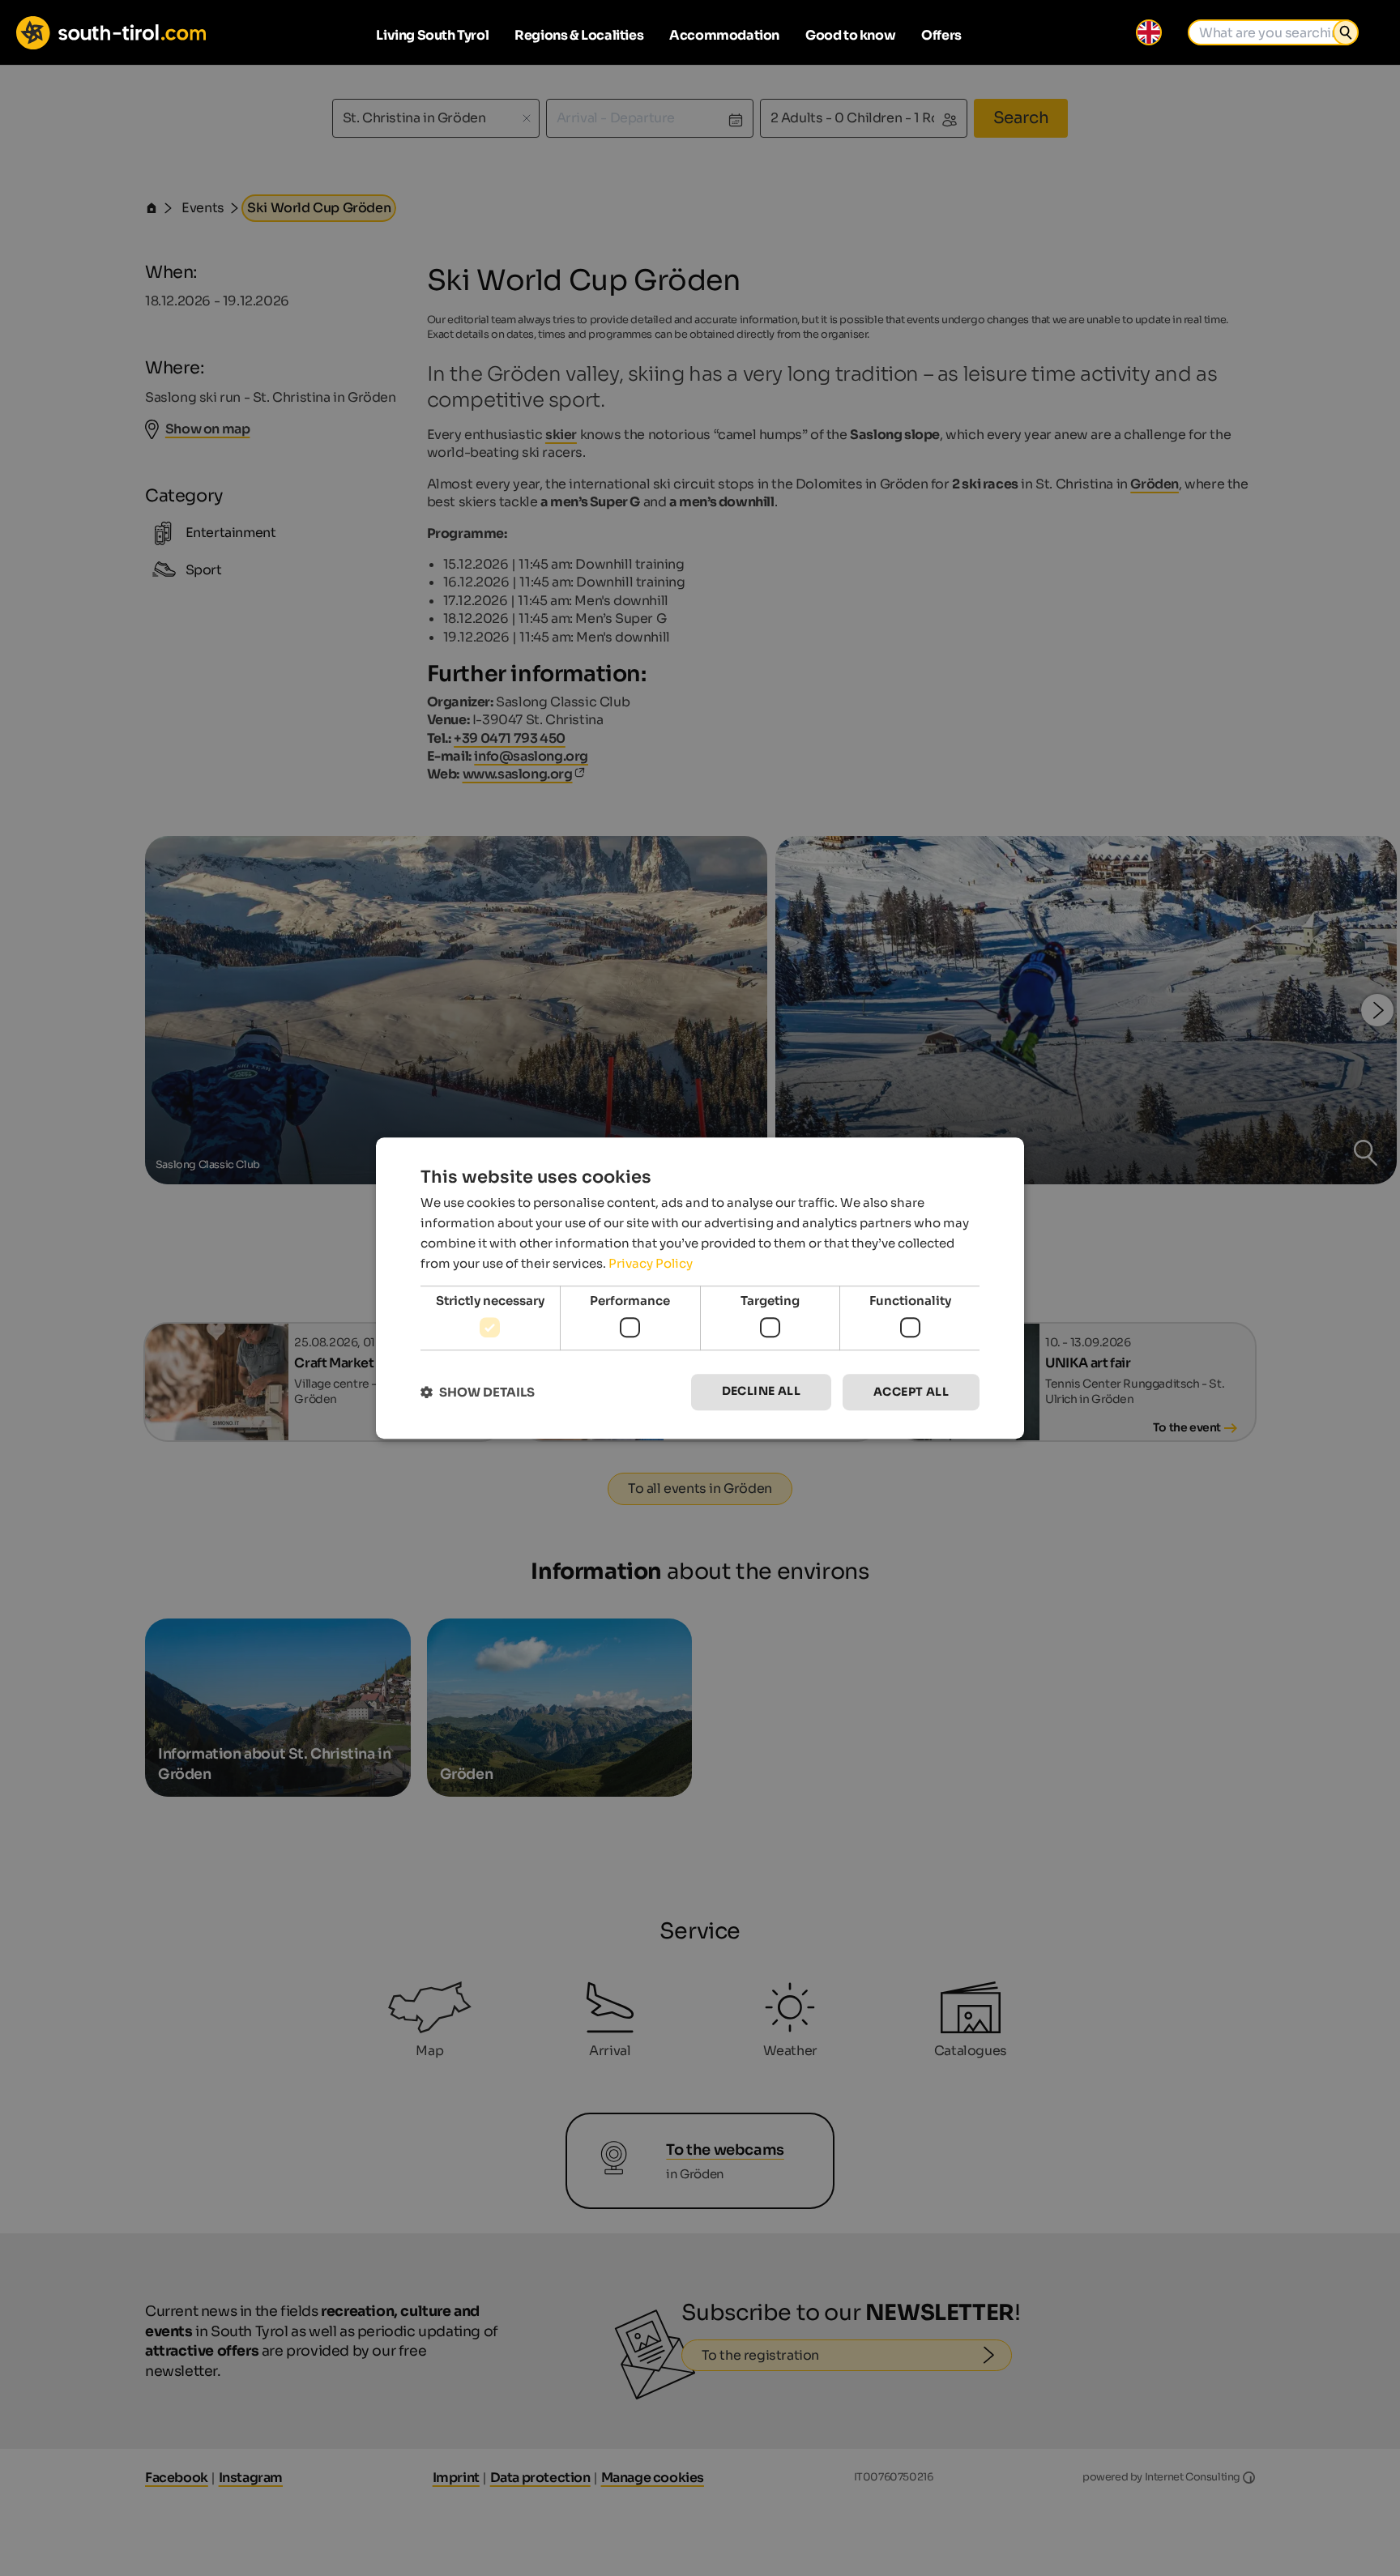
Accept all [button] (911, 1392)
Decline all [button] (761, 1391)
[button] (478, 1392)
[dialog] (700, 1288)
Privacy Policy (651, 1263)
